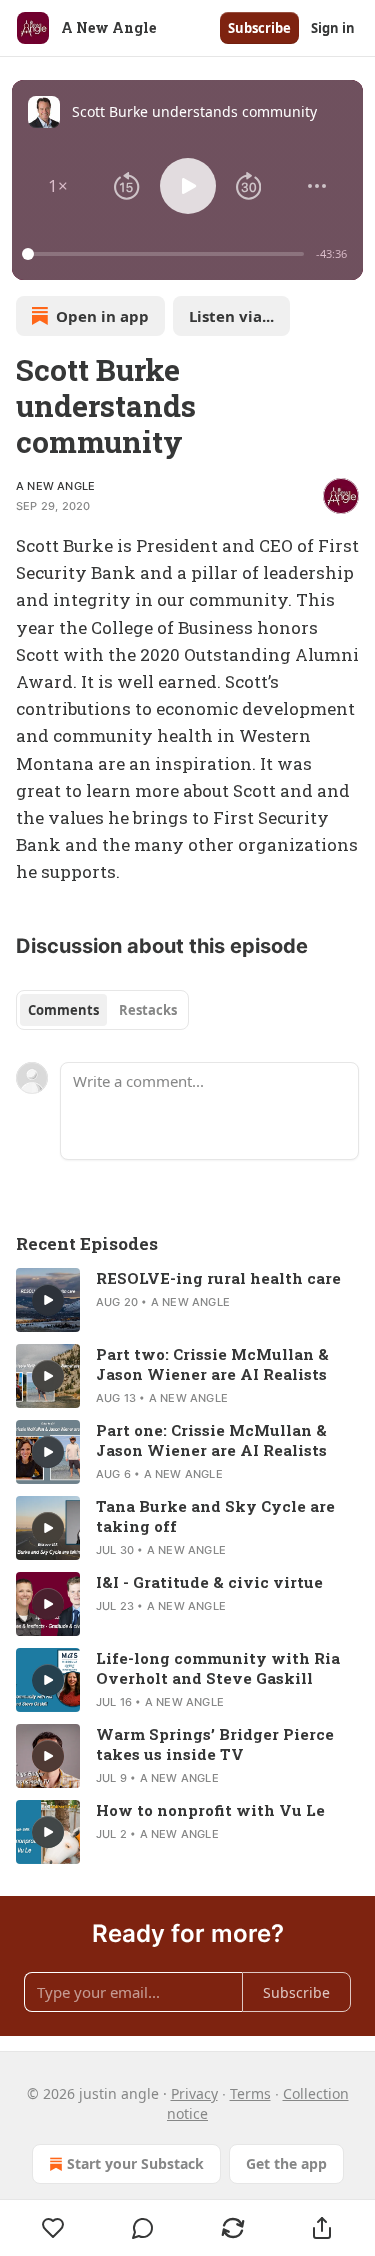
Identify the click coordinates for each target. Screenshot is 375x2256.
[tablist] (102, 1010)
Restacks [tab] (148, 1010)
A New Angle (55, 486)
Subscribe (259, 28)
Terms (250, 2093)
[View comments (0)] (144, 2228)
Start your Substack (135, 2163)
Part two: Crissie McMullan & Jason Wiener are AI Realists (212, 1364)
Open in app (102, 316)
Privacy (194, 2093)
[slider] (166, 254)
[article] (187, 1300)
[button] (58, 186)
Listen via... (231, 316)
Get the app (286, 2163)
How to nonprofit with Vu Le (210, 1810)
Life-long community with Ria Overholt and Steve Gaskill (218, 1668)
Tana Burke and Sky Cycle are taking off (215, 1516)
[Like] (53, 2228)
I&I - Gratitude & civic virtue (209, 1582)
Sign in (333, 28)
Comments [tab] (63, 1010)
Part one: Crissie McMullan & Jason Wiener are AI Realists (211, 1440)
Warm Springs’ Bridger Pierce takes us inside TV (215, 1744)
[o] (48, 1300)
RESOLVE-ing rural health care (218, 1278)
